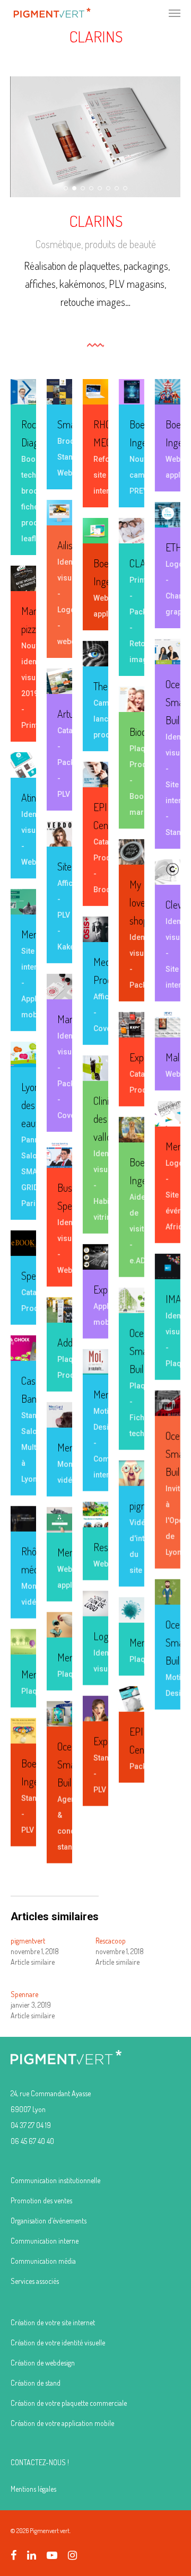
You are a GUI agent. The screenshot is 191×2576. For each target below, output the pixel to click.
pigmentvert (28, 1941)
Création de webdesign (43, 2363)
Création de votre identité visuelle (58, 2342)
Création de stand (36, 2383)
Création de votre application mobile (62, 2423)
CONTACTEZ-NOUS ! (40, 2462)
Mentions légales (33, 2489)
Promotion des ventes (41, 2200)
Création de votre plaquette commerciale (69, 2403)
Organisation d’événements (49, 2221)
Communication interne (45, 2241)
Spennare (24, 1994)
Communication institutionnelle (55, 2180)
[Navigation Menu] (175, 13)
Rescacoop (111, 1941)
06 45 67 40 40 (32, 2141)
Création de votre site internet (53, 2322)
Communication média (43, 2261)
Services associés (35, 2281)
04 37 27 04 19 (31, 2125)
